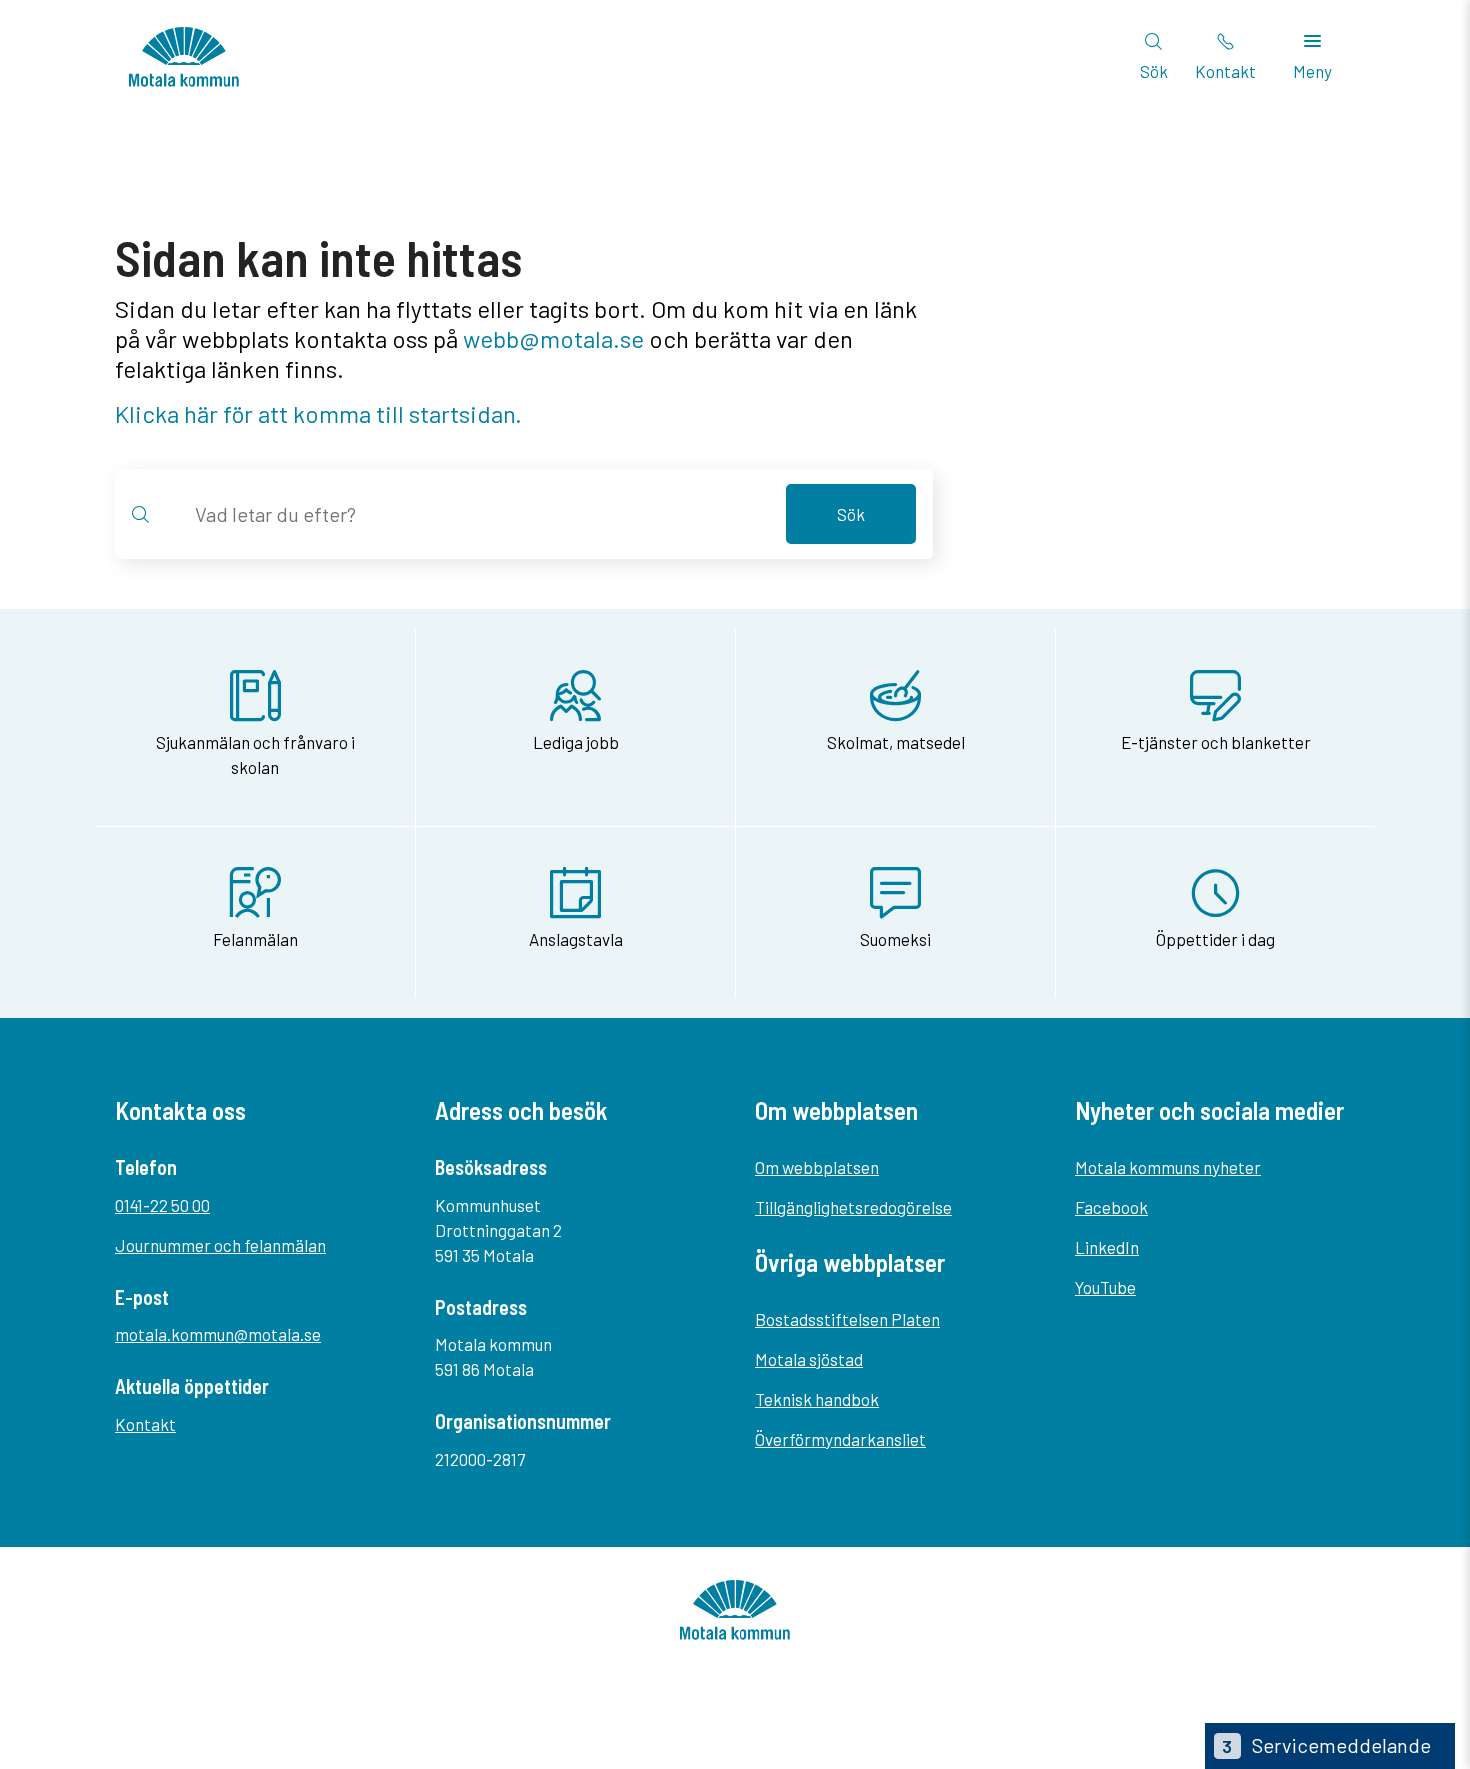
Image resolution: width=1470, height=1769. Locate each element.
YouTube (1105, 1287)
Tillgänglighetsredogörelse (853, 1207)
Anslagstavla (576, 939)
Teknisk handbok (817, 1399)
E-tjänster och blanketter (1216, 742)
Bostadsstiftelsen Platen (847, 1319)
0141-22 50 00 (162, 1205)
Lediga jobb (576, 742)
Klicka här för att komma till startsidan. (318, 413)
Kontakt (145, 1424)
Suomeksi (895, 939)
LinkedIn (1107, 1247)
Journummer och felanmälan (220, 1245)
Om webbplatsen (817, 1167)
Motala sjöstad (809, 1359)
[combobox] (478, 514)
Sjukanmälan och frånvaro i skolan (255, 754)
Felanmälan (255, 939)
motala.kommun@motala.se (218, 1334)
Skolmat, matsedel (896, 742)
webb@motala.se (553, 338)
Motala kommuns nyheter (1168, 1167)
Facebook (1111, 1207)
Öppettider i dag (1215, 939)
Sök (851, 514)
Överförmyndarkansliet (840, 1439)
